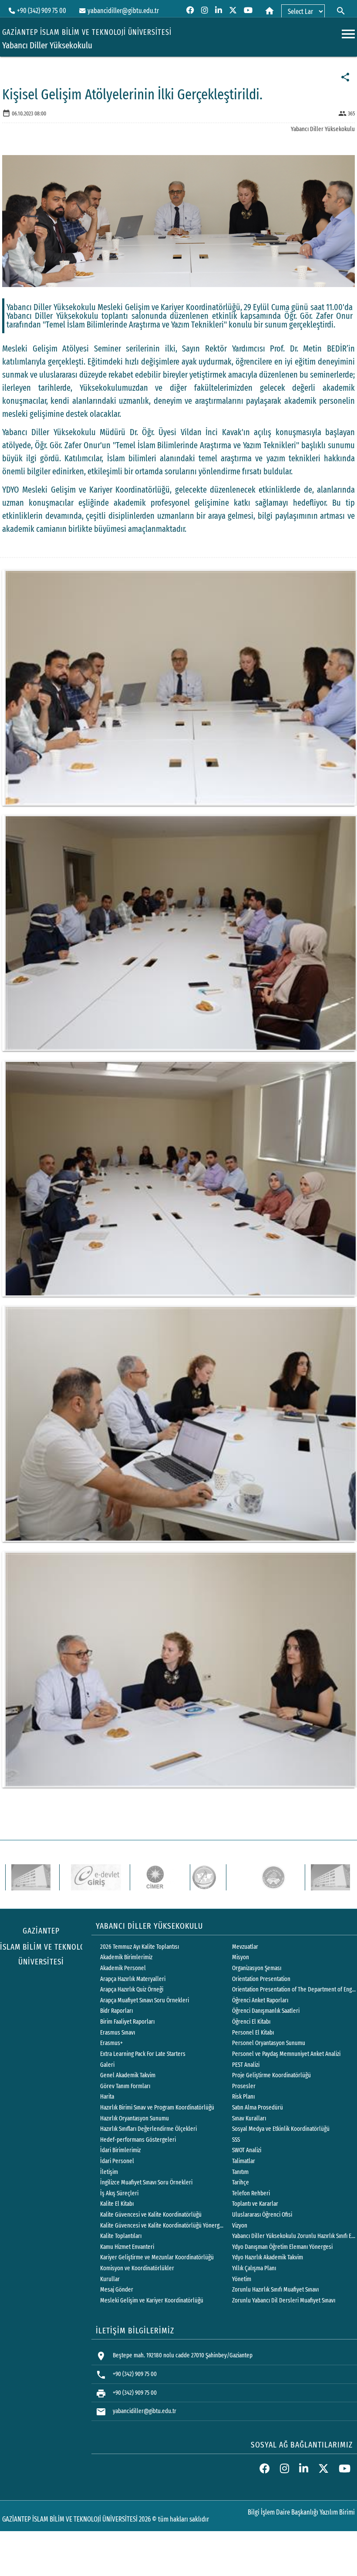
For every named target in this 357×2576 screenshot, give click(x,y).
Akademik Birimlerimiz (126, 1957)
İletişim (109, 2172)
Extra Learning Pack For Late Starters (143, 2054)
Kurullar (110, 2279)
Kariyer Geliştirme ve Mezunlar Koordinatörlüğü (157, 2257)
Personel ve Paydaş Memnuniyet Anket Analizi (286, 2054)
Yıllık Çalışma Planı (254, 2268)
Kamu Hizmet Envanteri (127, 2247)
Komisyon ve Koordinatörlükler (137, 2268)
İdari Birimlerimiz (120, 2150)
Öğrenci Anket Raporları (260, 2000)
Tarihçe (241, 2182)
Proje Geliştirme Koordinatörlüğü (271, 2075)
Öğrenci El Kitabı (251, 2022)
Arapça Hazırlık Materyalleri (133, 1979)
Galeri (107, 2065)
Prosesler (244, 2086)
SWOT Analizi (247, 2150)
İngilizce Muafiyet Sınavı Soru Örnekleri (146, 2182)
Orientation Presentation (261, 1979)
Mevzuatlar (245, 1947)
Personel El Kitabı (253, 2033)
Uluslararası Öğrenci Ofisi (262, 2215)
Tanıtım (240, 2172)
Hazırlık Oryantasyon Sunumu (135, 2118)
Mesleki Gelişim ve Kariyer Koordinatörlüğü (152, 2300)
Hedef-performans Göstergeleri (138, 2140)
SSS (236, 2140)
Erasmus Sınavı (118, 2033)
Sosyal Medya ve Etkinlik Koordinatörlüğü (281, 2129)
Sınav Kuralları (249, 2118)
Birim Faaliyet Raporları (127, 2022)
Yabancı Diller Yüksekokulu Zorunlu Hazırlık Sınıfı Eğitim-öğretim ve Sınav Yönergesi (294, 2236)
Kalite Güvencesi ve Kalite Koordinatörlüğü (151, 2215)
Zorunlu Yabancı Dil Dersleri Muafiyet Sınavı (284, 2300)
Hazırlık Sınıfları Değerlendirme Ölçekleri (148, 2129)
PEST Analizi (246, 2065)
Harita (107, 2097)
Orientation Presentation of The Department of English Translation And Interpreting (294, 1989)
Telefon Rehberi (251, 2193)
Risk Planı (243, 2097)
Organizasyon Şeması (257, 1968)
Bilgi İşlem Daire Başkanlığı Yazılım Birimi (301, 2512)
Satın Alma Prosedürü (258, 2108)
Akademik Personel (123, 1968)
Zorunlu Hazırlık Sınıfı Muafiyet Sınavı (275, 2290)
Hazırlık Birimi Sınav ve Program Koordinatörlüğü (157, 2108)
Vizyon (240, 2226)
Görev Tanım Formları (125, 2086)
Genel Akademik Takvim (128, 2075)
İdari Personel (117, 2161)
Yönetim (242, 2279)
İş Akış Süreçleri (119, 2193)
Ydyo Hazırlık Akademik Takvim (268, 2257)
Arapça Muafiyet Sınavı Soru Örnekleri (145, 2000)
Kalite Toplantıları (121, 2236)
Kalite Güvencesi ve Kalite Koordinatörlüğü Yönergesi (162, 2226)
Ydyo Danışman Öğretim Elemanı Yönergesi (282, 2247)
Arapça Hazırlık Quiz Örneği (132, 1989)
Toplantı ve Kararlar (255, 2204)
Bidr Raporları (116, 2011)
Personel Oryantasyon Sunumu (269, 2043)
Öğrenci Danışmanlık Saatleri (266, 2011)
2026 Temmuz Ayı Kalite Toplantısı (140, 1947)
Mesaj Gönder (117, 2290)
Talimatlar (244, 2161)
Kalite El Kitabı (117, 2204)
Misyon (241, 1957)
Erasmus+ (111, 2043)
